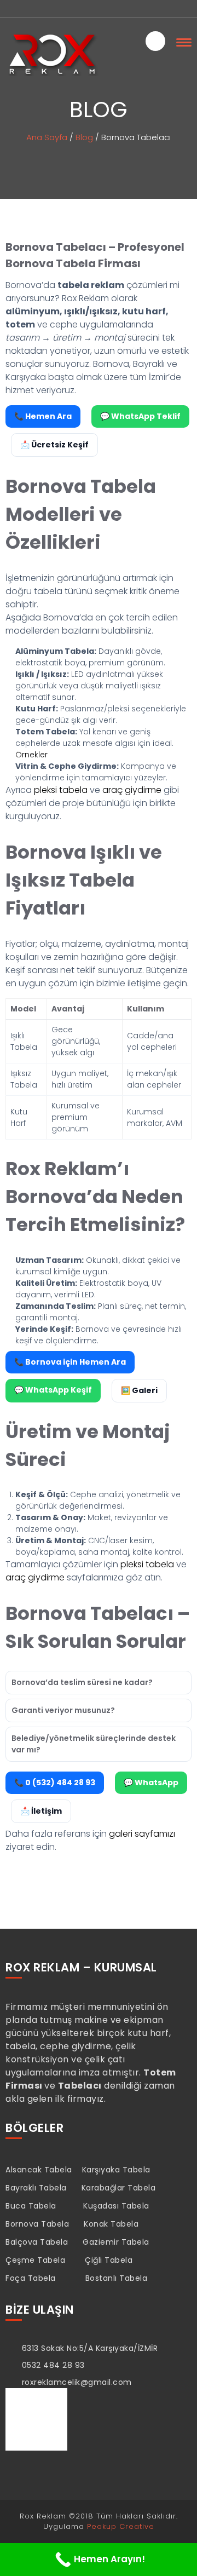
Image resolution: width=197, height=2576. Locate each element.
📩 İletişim (41, 1811)
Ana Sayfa (47, 137)
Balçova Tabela (37, 2242)
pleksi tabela (61, 790)
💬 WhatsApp (151, 1783)
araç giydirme (132, 790)
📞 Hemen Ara (43, 416)
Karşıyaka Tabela (116, 2170)
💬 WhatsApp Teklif (140, 416)
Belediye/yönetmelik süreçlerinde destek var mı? (94, 1744)
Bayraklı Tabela (36, 2188)
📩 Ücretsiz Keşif (54, 445)
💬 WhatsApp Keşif (53, 1390)
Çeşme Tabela (35, 2260)
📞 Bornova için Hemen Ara (70, 1362)
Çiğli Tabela (109, 2260)
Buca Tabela (31, 2206)
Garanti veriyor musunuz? (63, 1710)
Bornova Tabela (37, 2224)
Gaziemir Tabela (116, 2242)
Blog (84, 137)
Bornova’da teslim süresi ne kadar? (82, 1682)
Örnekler (31, 755)
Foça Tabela (31, 2278)
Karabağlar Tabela (119, 2188)
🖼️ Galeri (139, 1390)
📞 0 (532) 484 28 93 (55, 1783)
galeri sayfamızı (142, 1834)
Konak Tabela (111, 2224)
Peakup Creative (121, 2526)
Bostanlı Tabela (117, 2278)
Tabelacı (80, 2086)
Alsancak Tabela (39, 2170)
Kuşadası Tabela (116, 2206)
